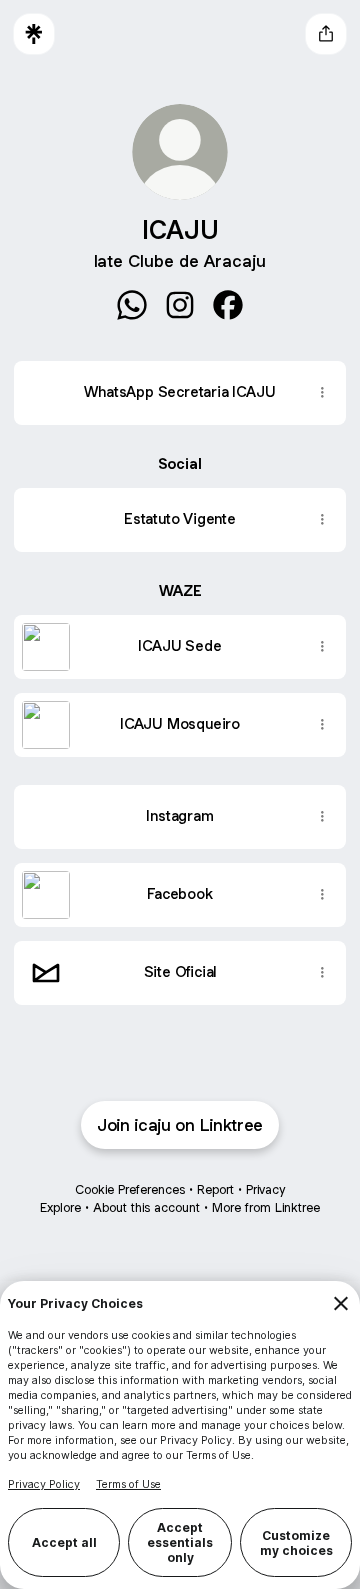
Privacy (265, 1189)
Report (215, 1189)
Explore (60, 1207)
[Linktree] (34, 34)
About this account (146, 1207)
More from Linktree (266, 1207)
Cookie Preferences (130, 1189)
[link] (132, 305)
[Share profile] (326, 34)
